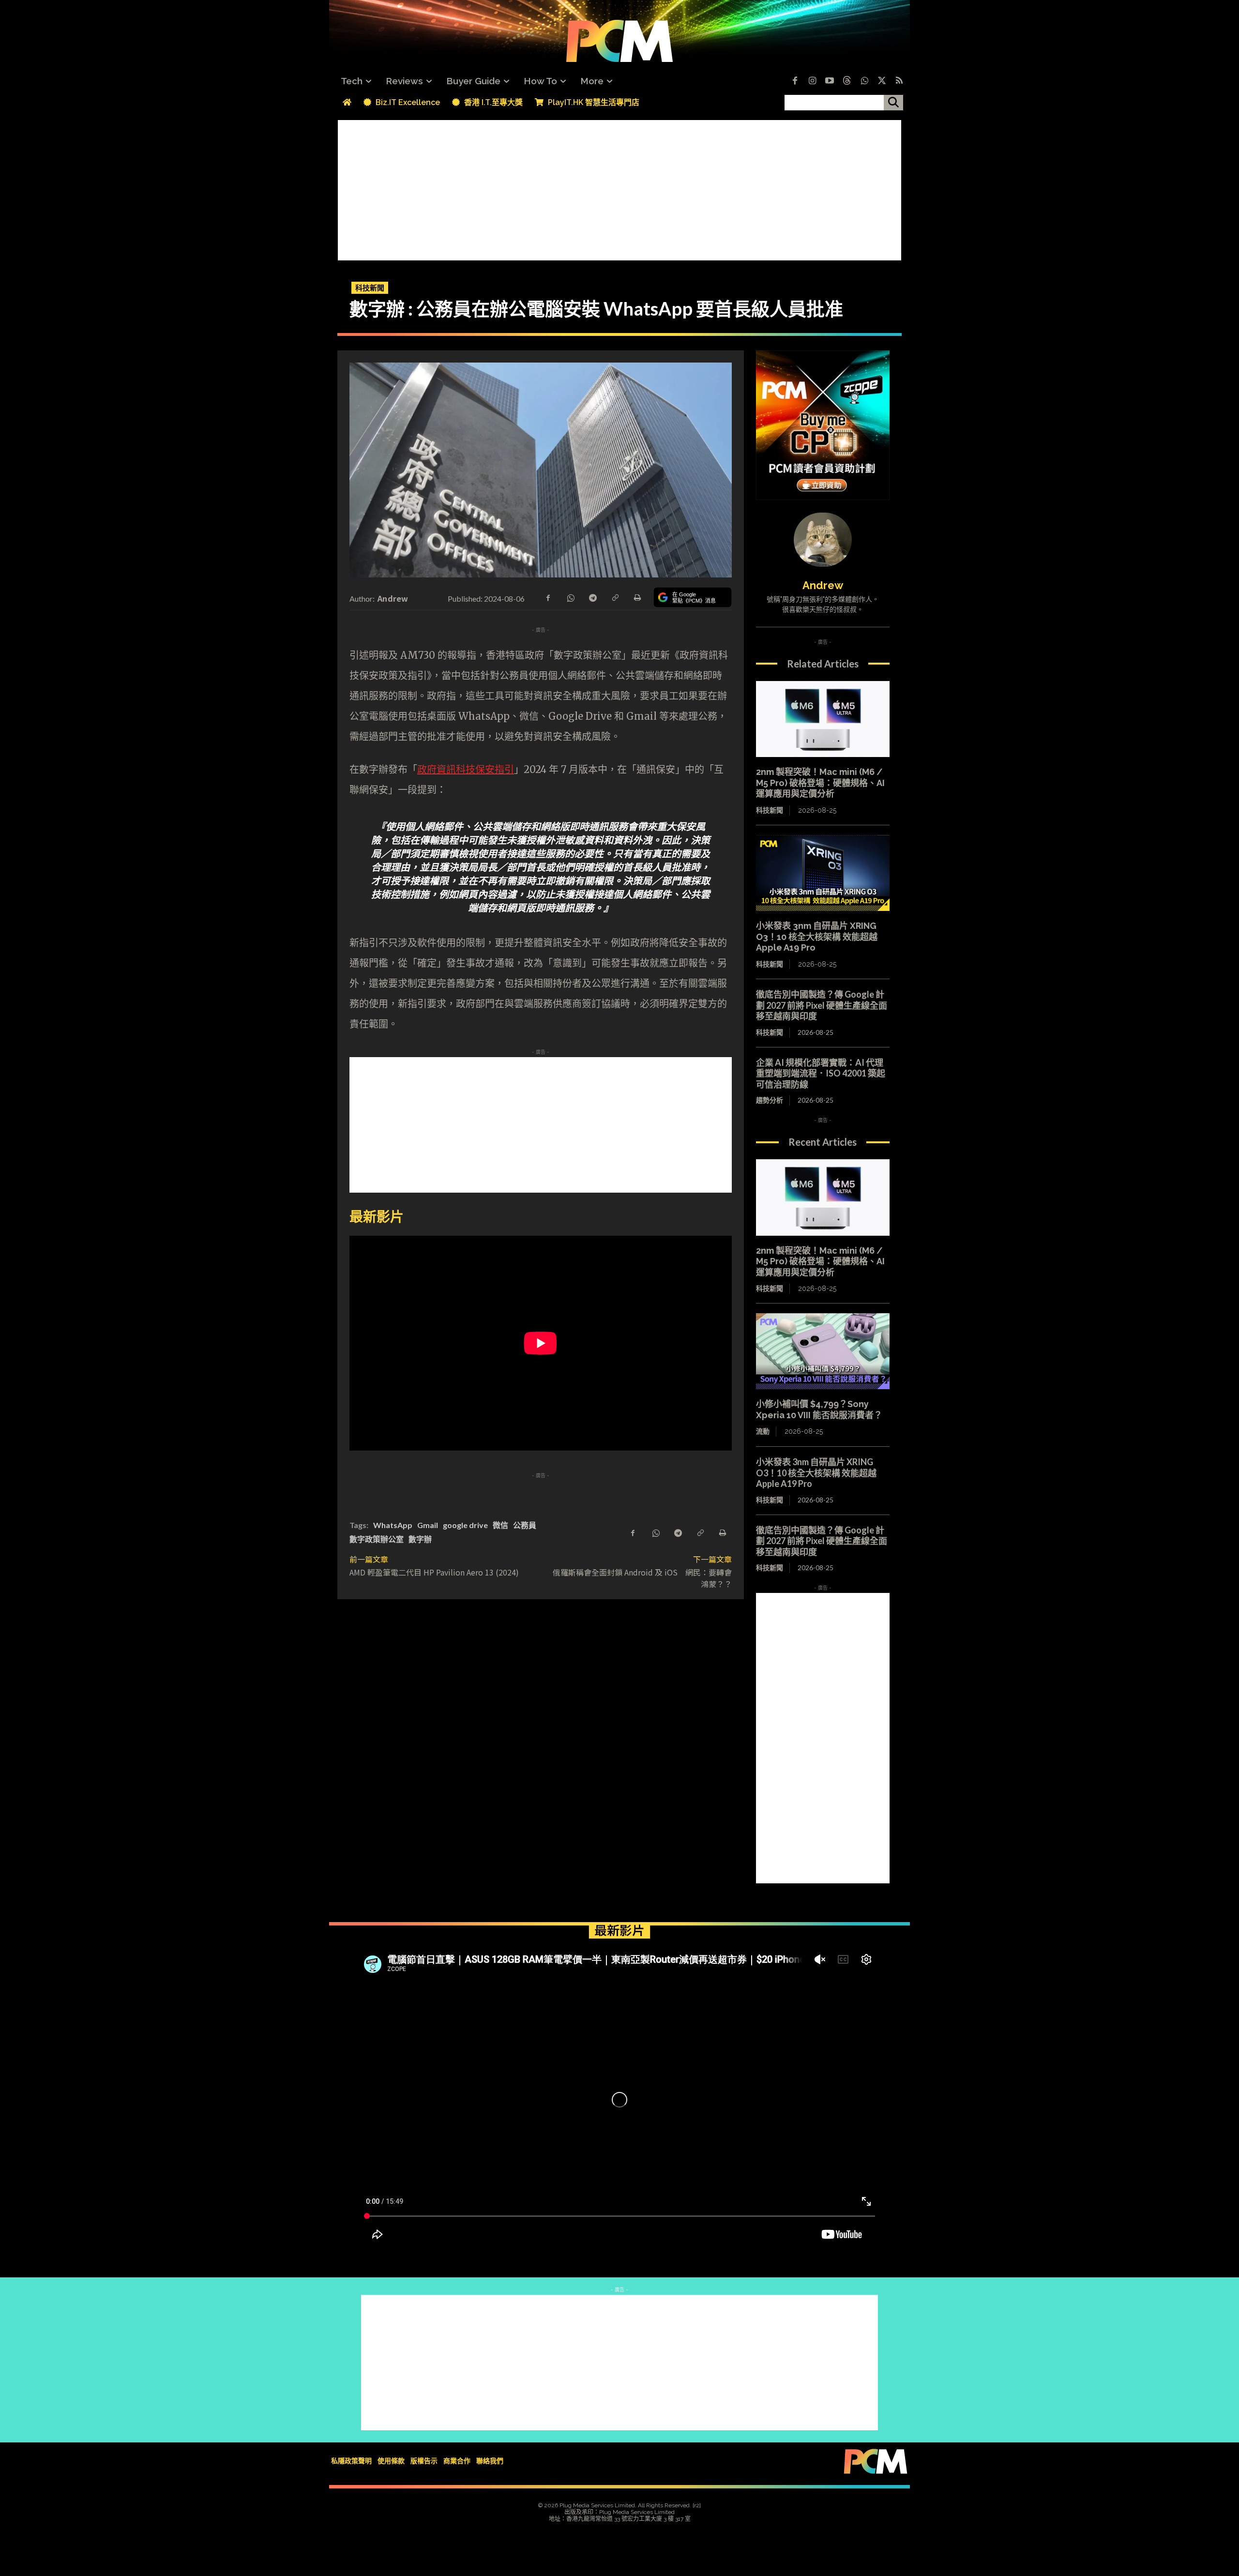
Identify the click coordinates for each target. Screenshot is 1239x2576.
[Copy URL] (615, 597)
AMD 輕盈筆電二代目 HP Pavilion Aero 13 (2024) (434, 1572)
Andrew (393, 598)
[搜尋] (893, 103)
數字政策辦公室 (377, 1539)
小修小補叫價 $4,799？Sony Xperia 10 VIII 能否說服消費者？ (819, 1409)
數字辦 (420, 1539)
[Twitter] (882, 81)
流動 (763, 1431)
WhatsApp (393, 1525)
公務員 (525, 1525)
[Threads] (847, 81)
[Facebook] (795, 81)
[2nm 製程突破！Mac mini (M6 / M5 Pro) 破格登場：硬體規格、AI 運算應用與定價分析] (823, 719)
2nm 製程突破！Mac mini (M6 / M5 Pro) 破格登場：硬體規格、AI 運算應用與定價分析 (820, 783)
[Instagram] (812, 81)
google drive (465, 1525)
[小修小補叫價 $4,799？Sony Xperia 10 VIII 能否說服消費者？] (823, 1351)
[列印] (637, 597)
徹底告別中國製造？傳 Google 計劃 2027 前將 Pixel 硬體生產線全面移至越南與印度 (822, 1005)
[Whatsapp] (864, 81)
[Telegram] (592, 597)
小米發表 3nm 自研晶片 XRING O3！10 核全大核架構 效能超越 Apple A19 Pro (817, 937)
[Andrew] (823, 540)
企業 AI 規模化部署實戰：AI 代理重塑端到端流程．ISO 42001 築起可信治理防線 (821, 1073)
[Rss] (899, 81)
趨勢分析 (770, 1100)
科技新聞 (370, 288)
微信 (500, 1525)
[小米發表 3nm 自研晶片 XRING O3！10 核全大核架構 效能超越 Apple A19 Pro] (823, 873)
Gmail (428, 1525)
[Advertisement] (619, 188)
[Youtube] (830, 81)
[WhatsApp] (570, 597)
